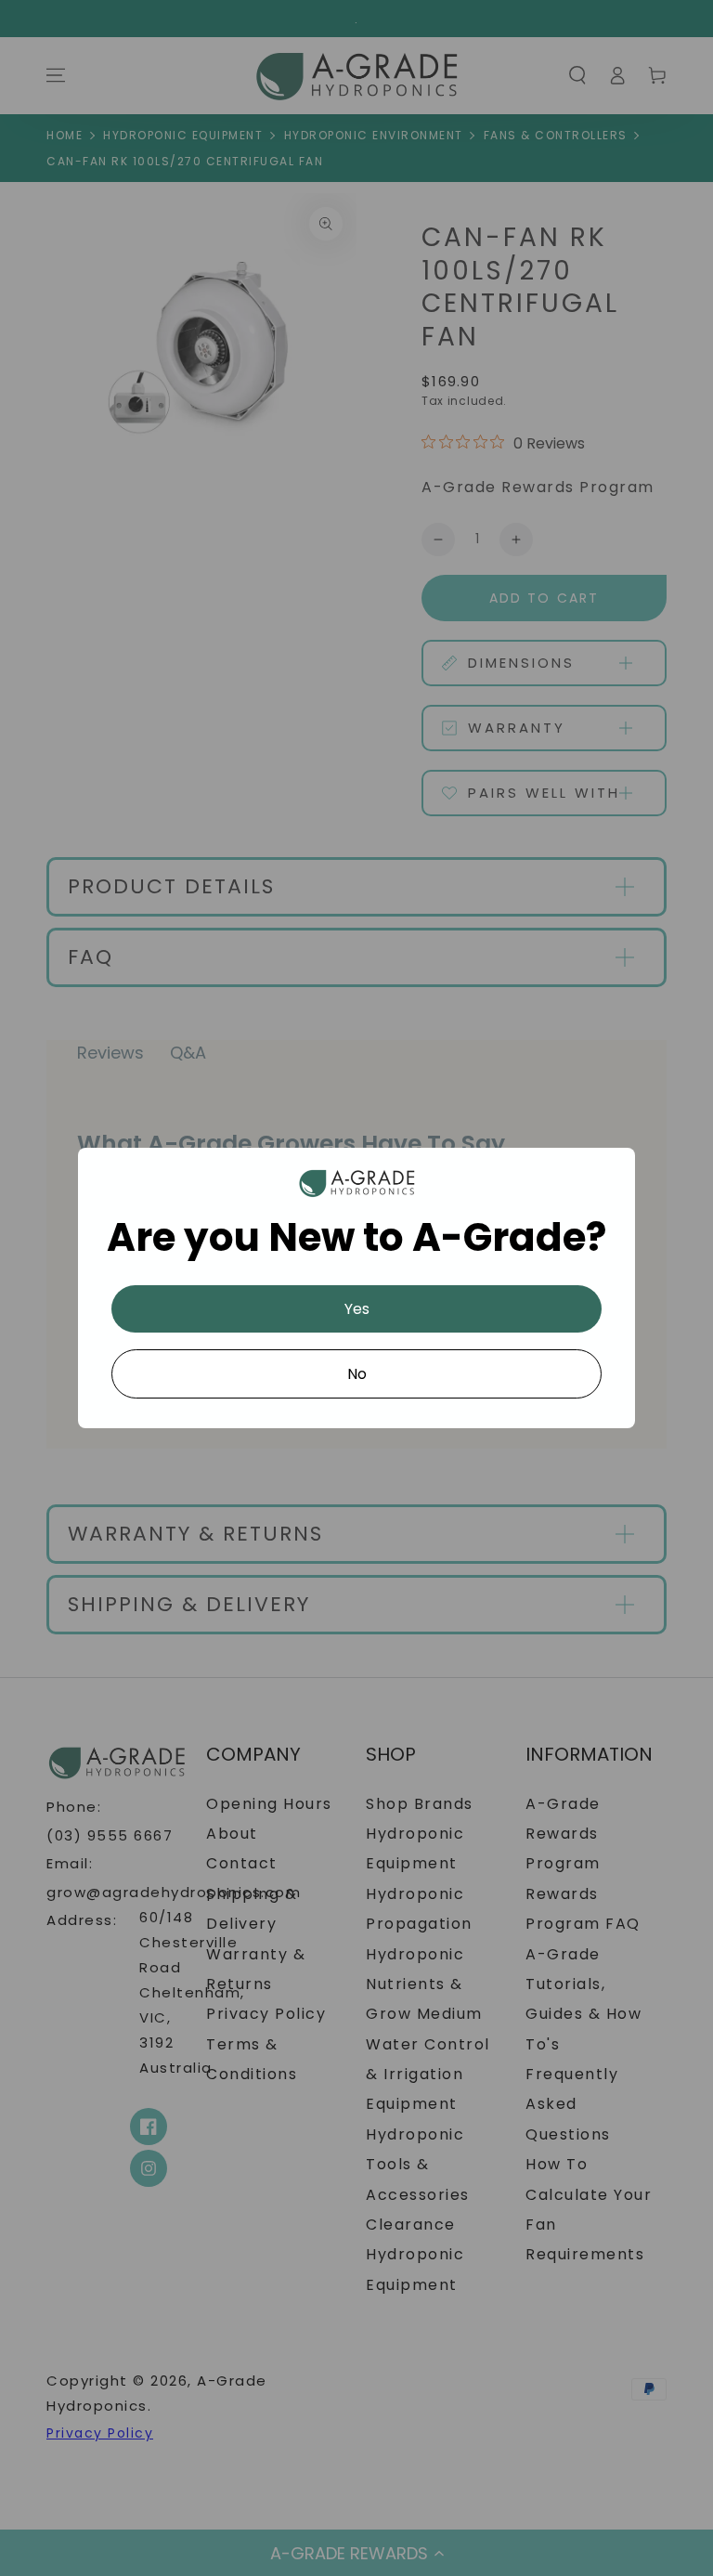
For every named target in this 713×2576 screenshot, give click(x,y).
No (357, 1374)
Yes (357, 1309)
